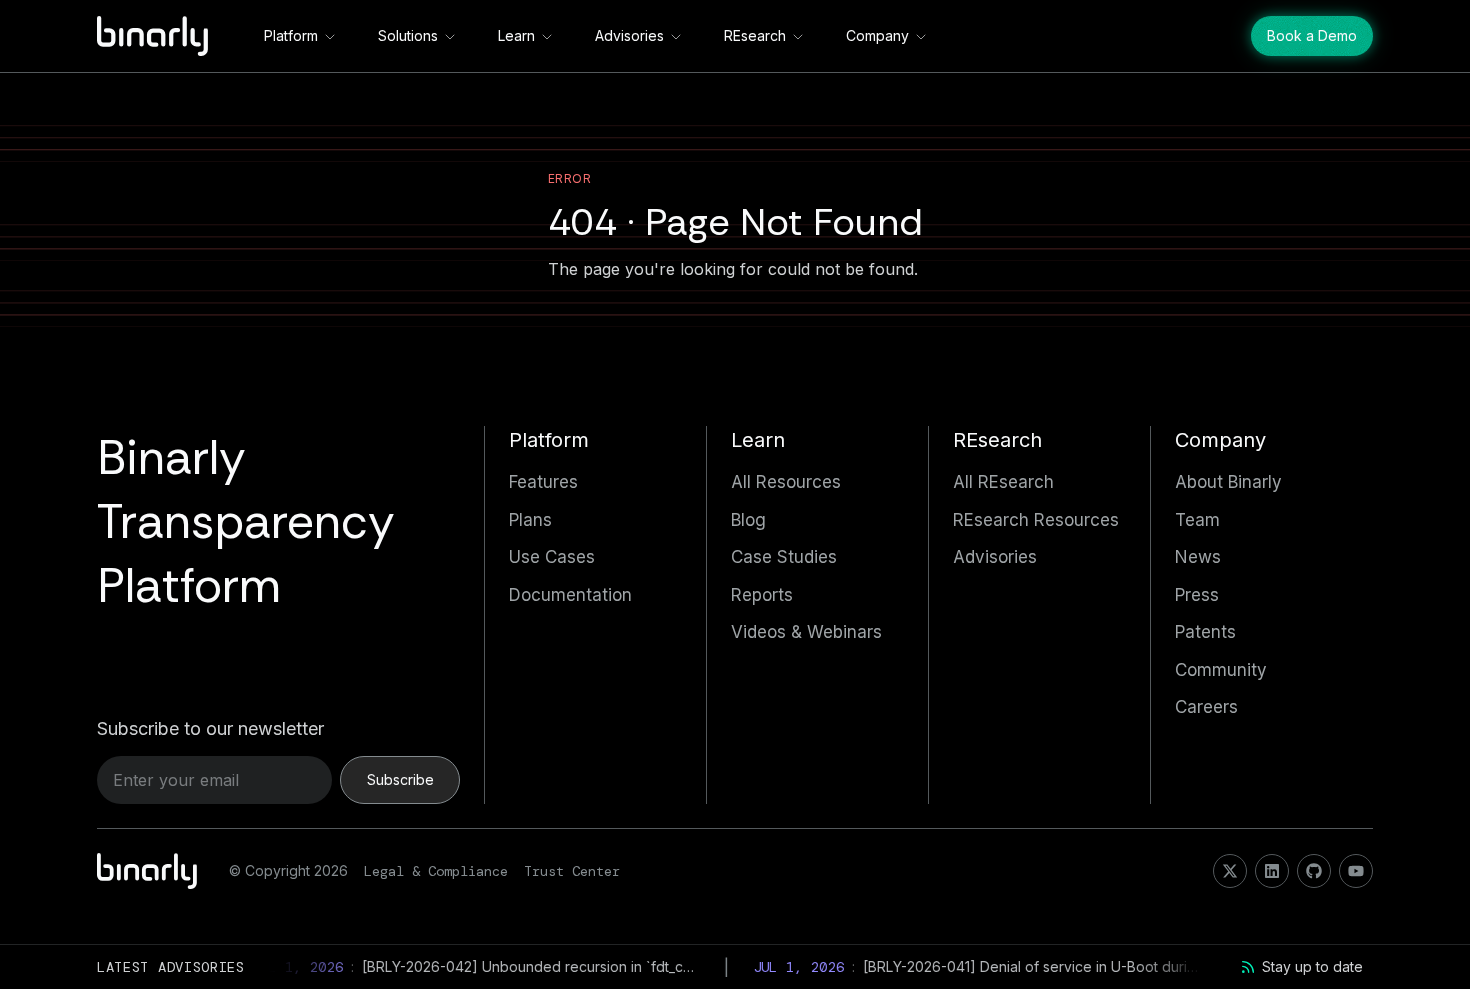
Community (1221, 670)
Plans (530, 520)
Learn (516, 35)
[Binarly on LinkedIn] (1272, 871)
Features (543, 482)
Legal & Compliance (436, 871)
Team (1197, 520)
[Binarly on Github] (1314, 871)
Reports (762, 595)
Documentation (570, 595)
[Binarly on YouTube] (1356, 871)
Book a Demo (1312, 35)
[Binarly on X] (1230, 871)
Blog (748, 520)
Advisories (629, 35)
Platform (291, 35)
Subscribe (400, 779)
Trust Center (572, 871)
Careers (1206, 707)
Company (877, 35)
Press (1197, 595)
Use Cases (552, 557)
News (1198, 557)
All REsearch (1003, 482)
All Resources (786, 482)
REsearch (755, 35)
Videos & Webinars (806, 632)
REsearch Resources (1036, 520)
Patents (1205, 632)
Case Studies (784, 557)
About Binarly (1228, 482)
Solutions (408, 35)
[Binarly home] (152, 36)
